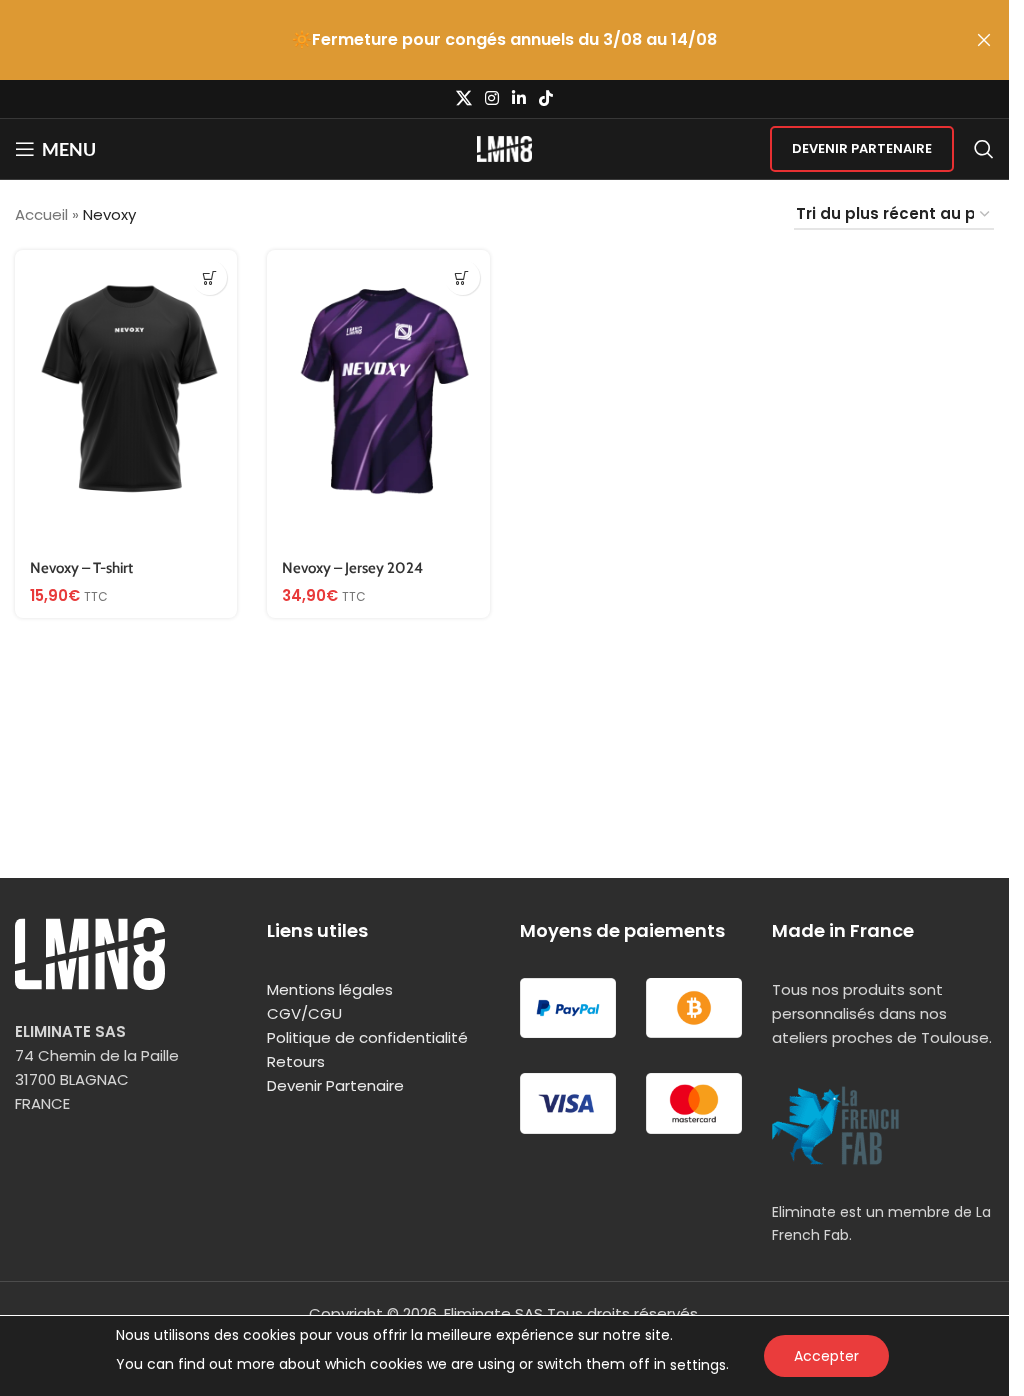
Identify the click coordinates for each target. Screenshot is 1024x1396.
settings (698, 1365)
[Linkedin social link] (519, 98)
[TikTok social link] (546, 98)
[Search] (984, 149)
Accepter (826, 1356)
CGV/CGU (304, 1013)
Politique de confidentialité (367, 1037)
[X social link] (463, 98)
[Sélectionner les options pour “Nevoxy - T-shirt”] (209, 277)
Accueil (41, 214)
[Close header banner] (984, 40)
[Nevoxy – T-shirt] (126, 398)
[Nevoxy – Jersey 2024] (378, 398)
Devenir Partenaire (862, 148)
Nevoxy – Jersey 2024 (352, 568)
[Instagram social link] (491, 98)
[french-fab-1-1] (836, 1125)
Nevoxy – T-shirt (81, 568)
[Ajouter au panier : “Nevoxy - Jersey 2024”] (462, 277)
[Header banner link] (504, 40)
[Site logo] (504, 147)
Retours (296, 1061)
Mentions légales (330, 989)
